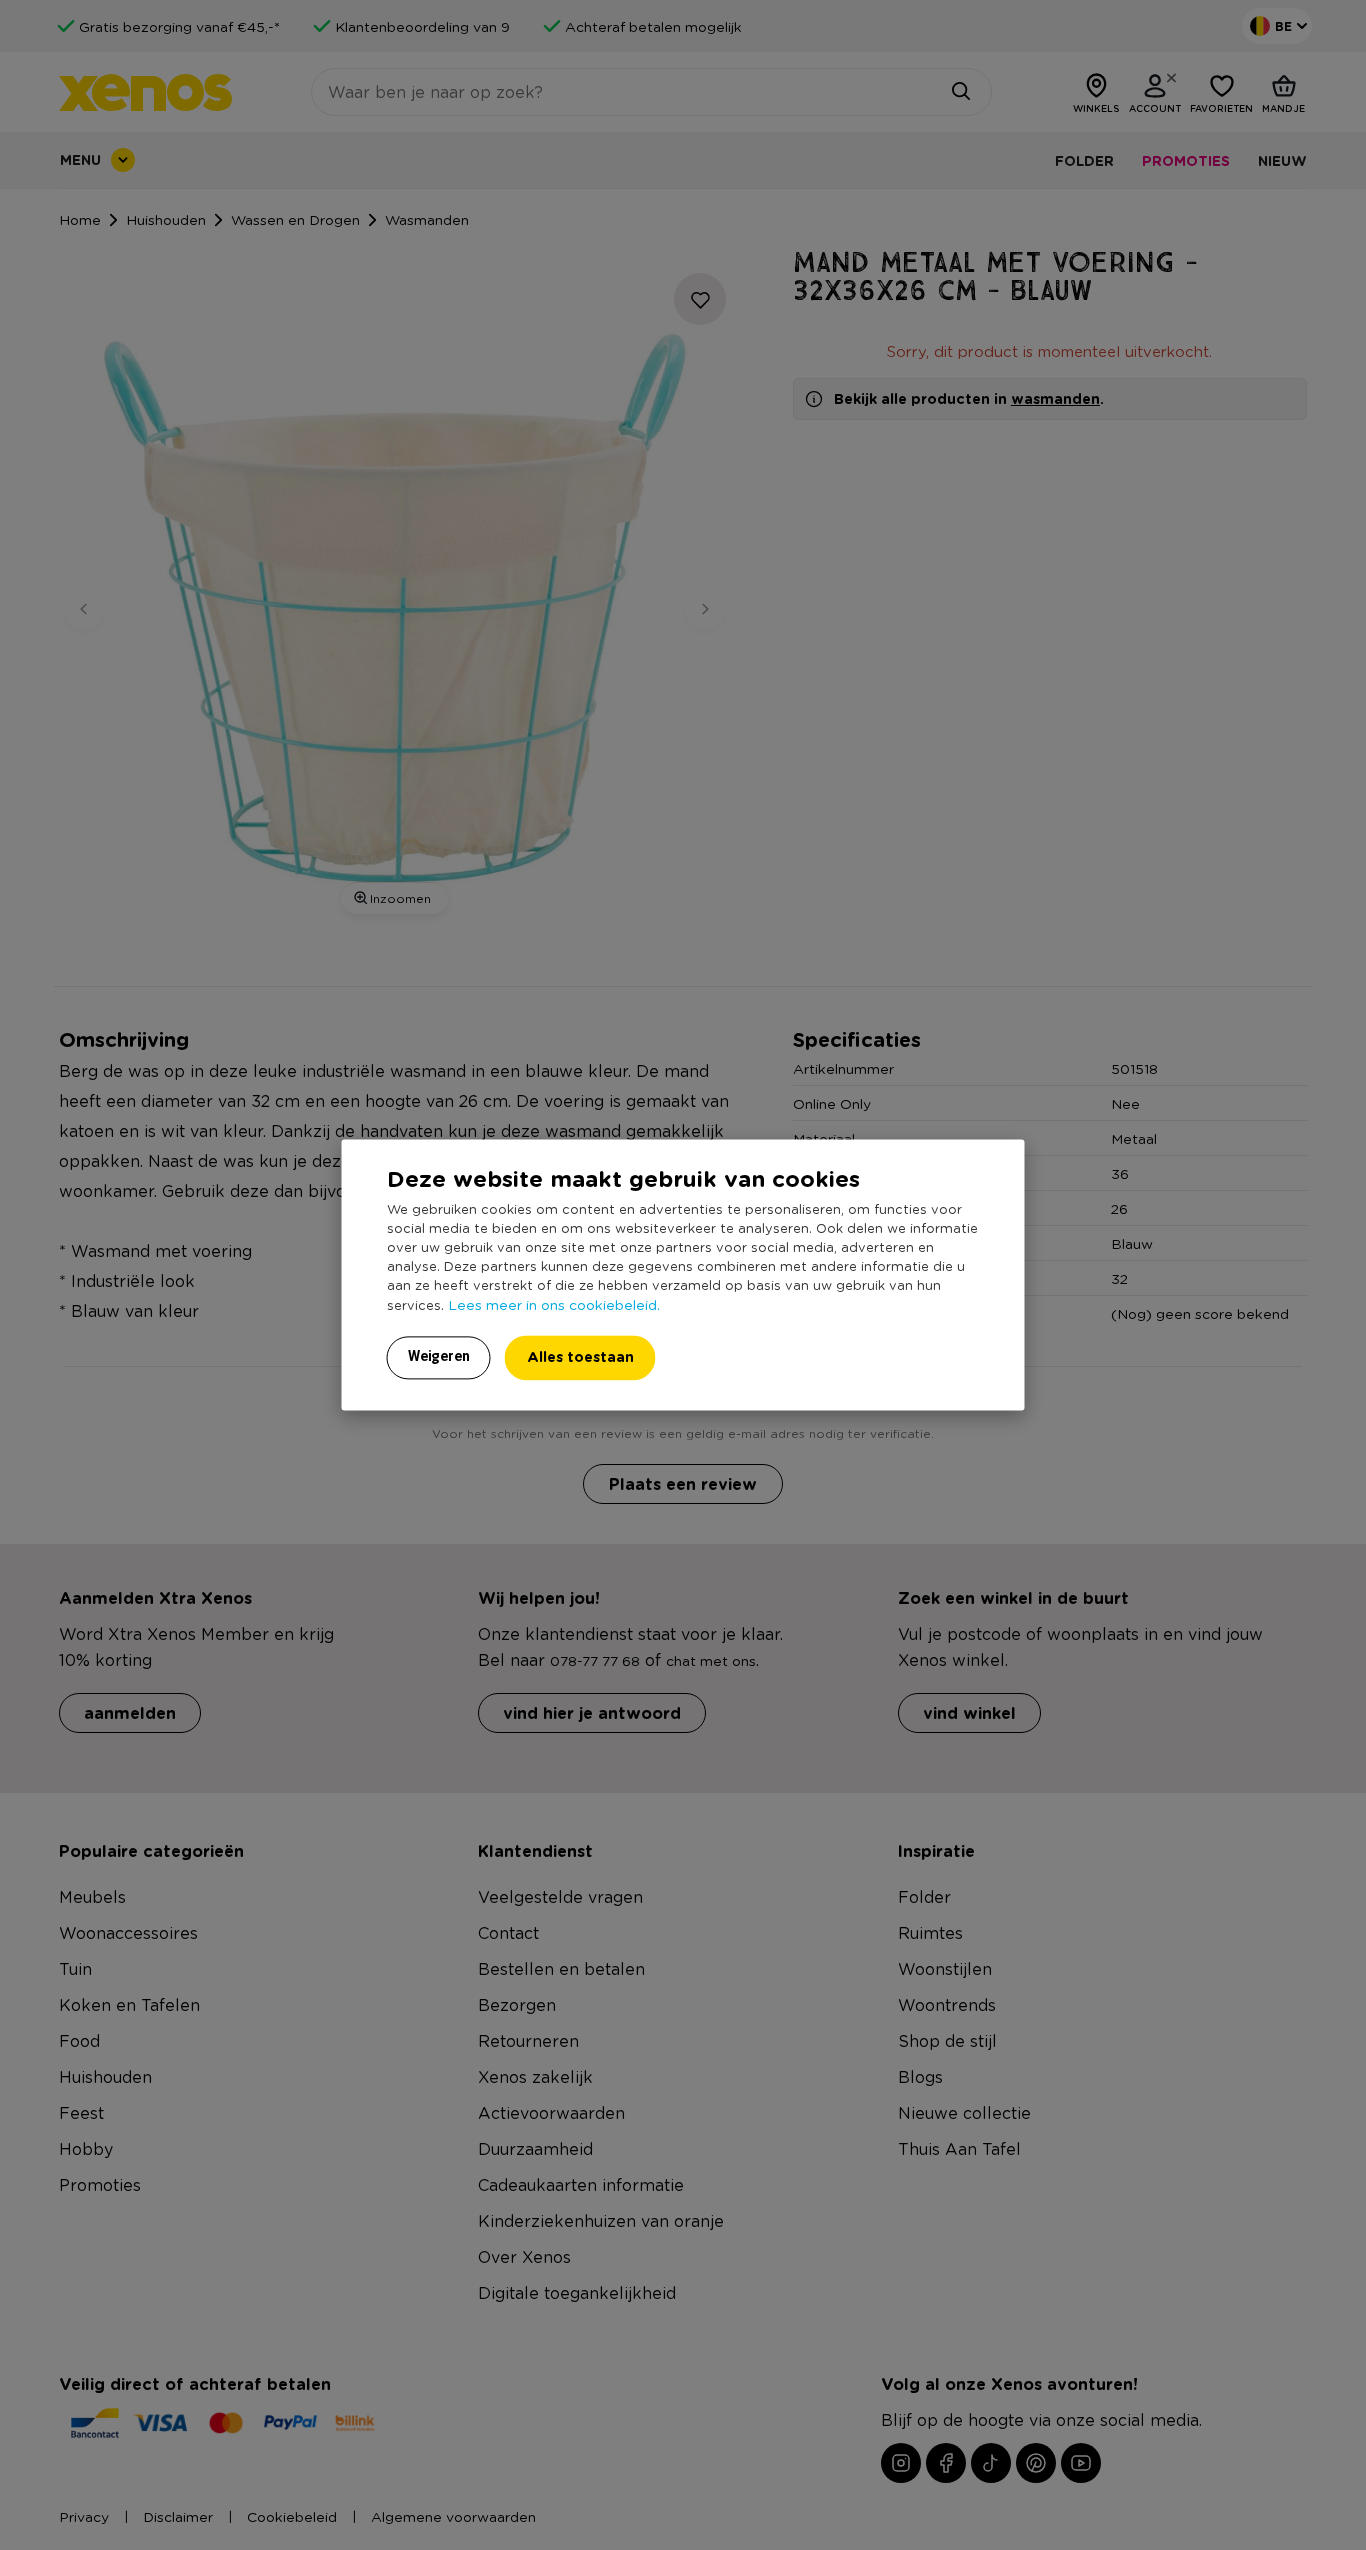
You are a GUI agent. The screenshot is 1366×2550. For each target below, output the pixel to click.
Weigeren (439, 1357)
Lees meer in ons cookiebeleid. (554, 1305)
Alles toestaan (580, 1357)
